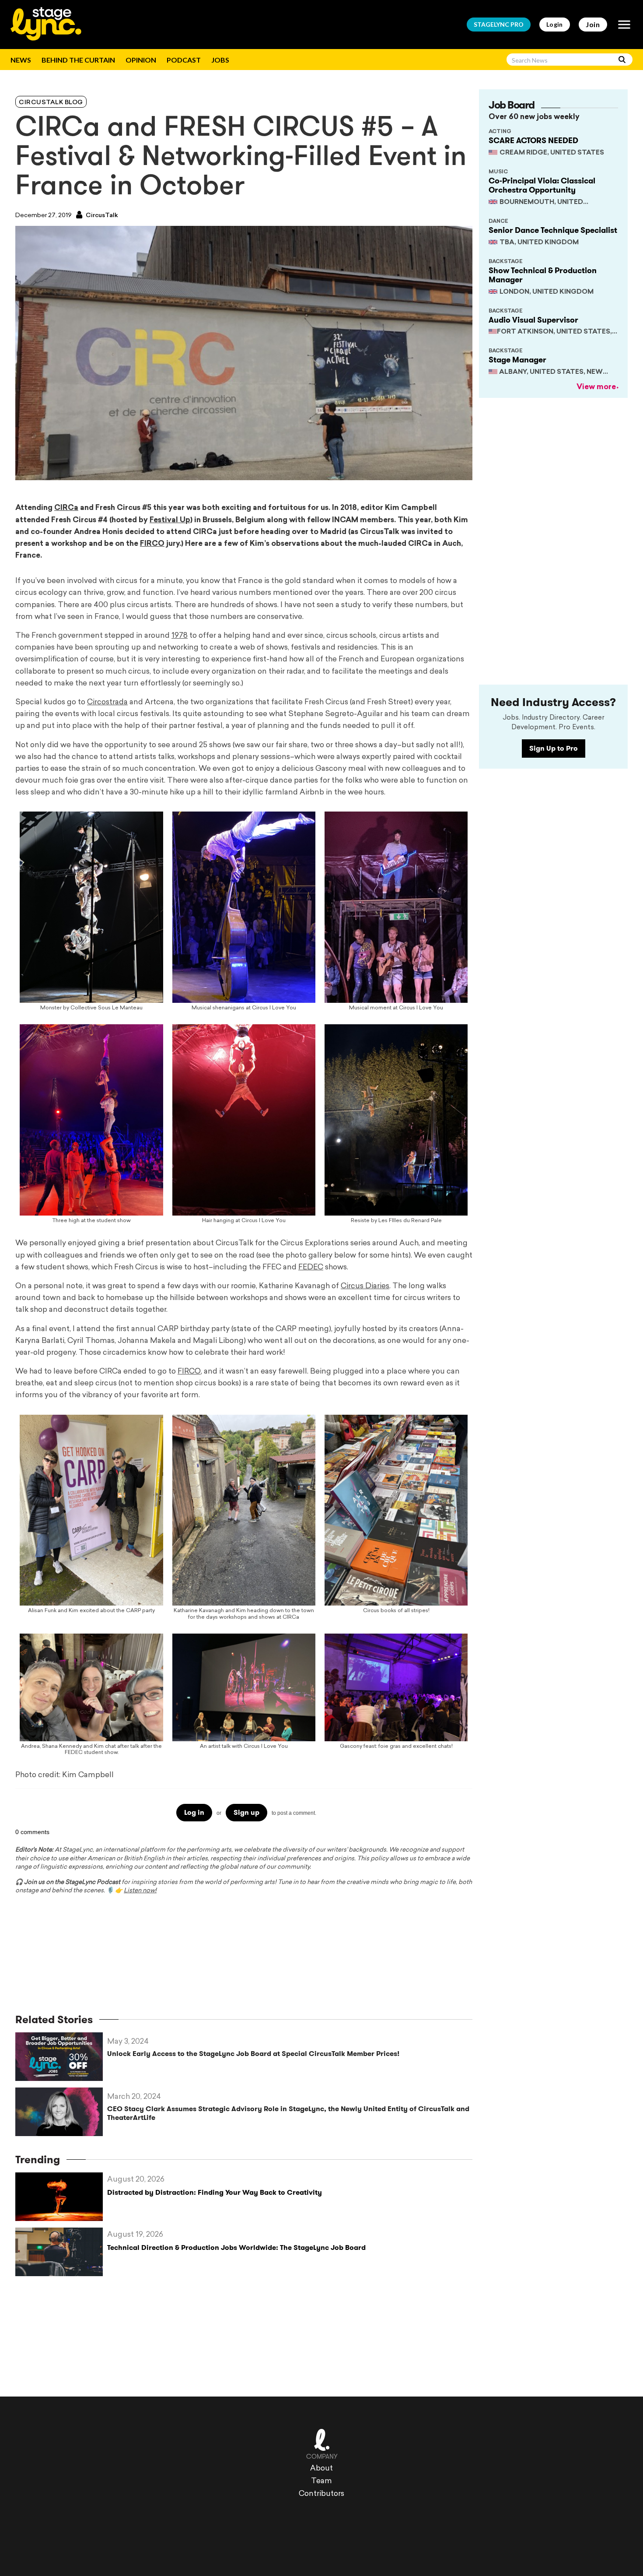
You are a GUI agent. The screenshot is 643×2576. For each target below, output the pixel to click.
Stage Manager (517, 360)
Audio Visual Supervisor (533, 320)
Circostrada (107, 702)
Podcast (184, 60)
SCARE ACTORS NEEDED (533, 141)
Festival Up (170, 520)
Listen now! (140, 1891)
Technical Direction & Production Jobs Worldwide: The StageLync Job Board (236, 2247)
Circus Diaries (365, 1286)
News (21, 60)
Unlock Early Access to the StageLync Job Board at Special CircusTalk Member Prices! (253, 2054)
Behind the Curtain (78, 60)
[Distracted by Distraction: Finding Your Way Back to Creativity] (61, 2197)
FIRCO (152, 544)
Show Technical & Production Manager (543, 275)
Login (555, 24)
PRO (499, 24)
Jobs (220, 60)
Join (593, 24)
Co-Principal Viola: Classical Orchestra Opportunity (542, 186)
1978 (180, 636)
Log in (194, 1812)
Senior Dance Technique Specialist (553, 230)
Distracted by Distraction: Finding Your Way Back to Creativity (215, 2192)
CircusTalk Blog (51, 103)
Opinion (141, 60)
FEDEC (311, 1267)
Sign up (246, 1812)
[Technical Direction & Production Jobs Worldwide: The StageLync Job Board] (61, 2252)
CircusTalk (101, 216)
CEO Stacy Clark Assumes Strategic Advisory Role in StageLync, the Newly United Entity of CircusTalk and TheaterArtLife (288, 2113)
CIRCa (66, 508)
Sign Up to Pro (554, 748)
